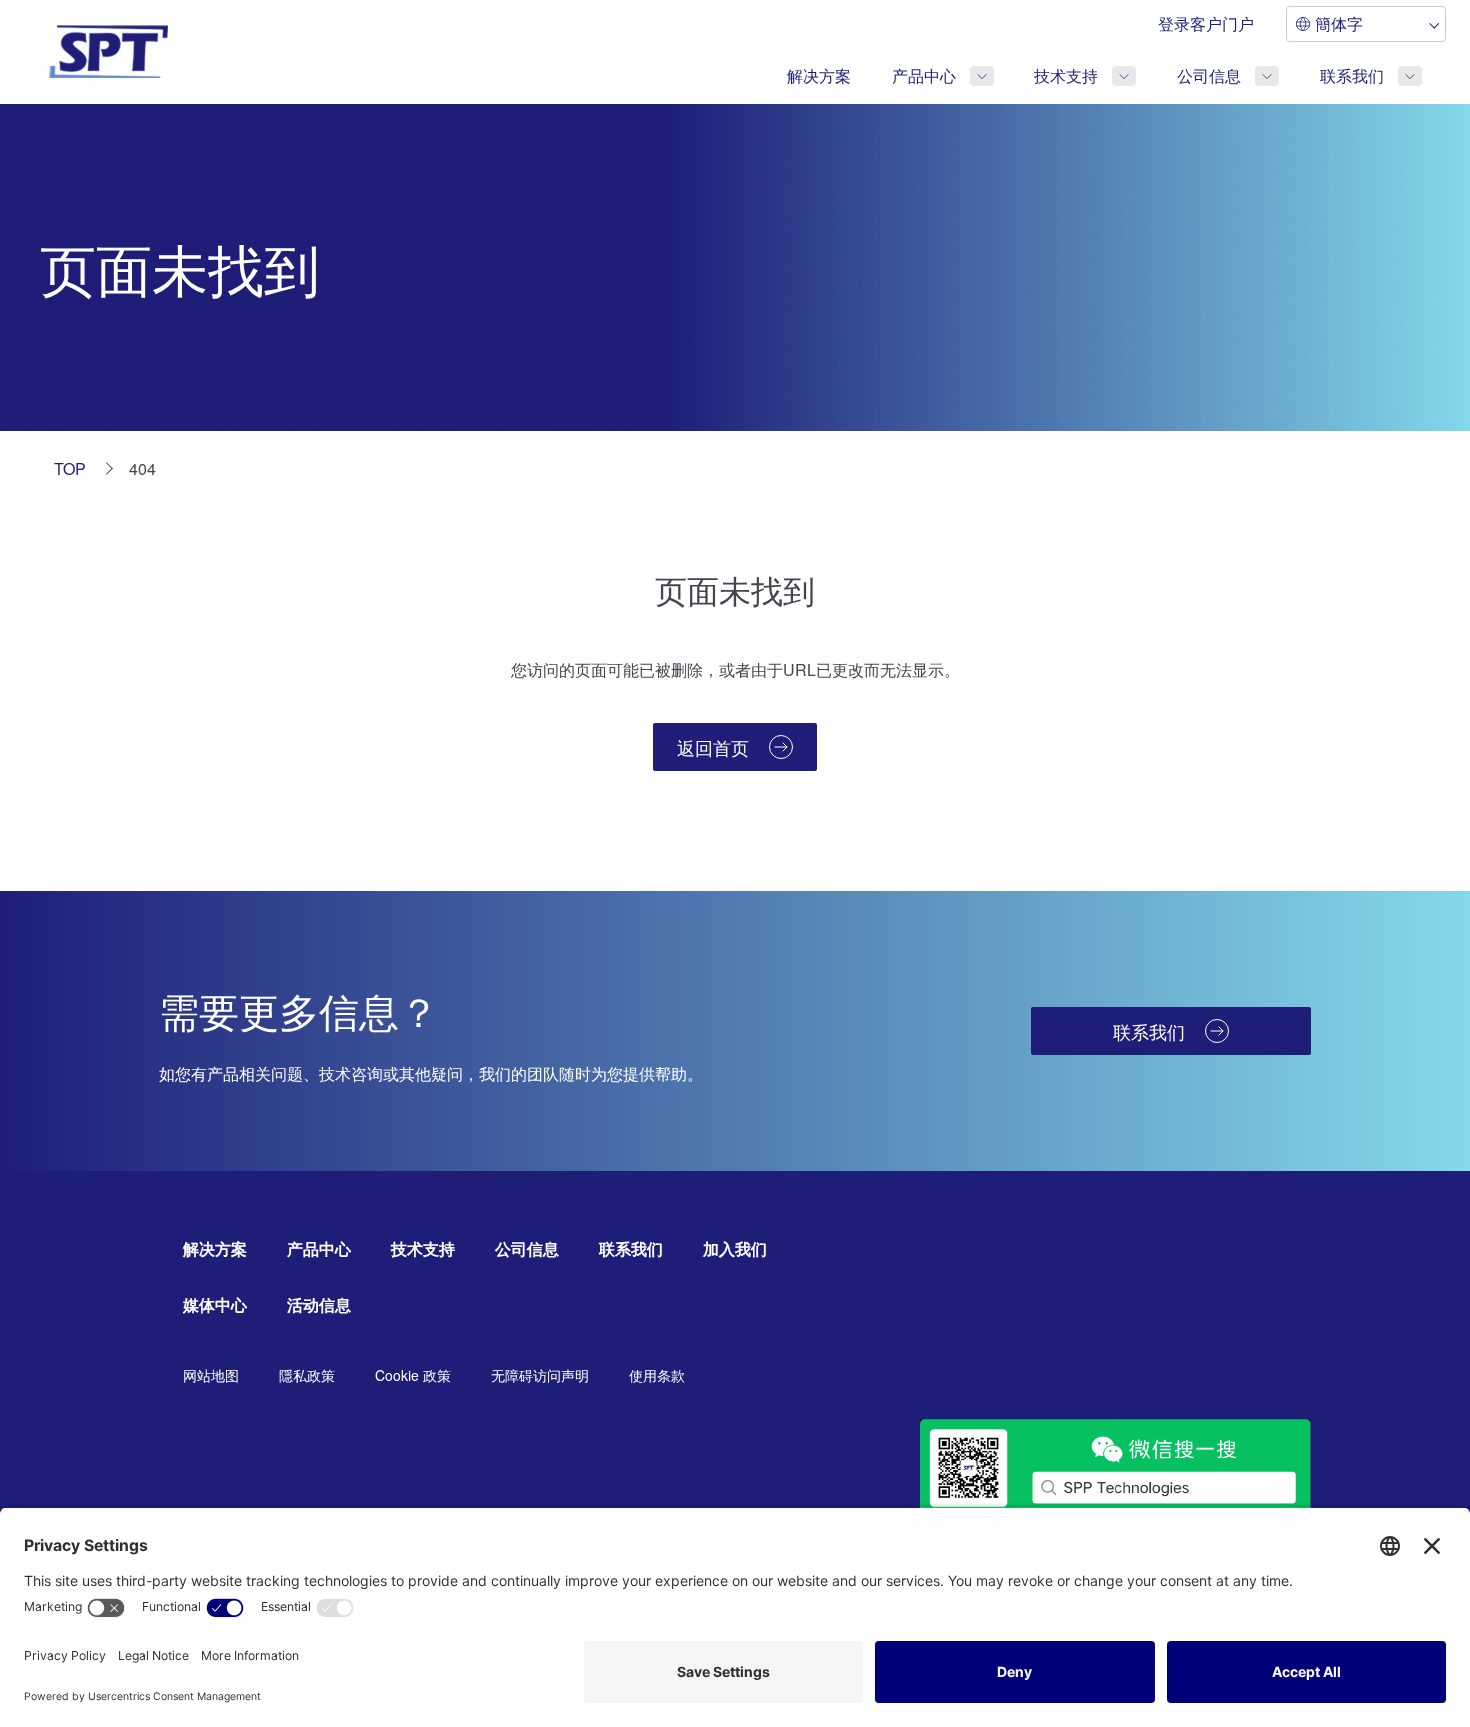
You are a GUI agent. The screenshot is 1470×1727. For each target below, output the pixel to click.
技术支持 (1066, 75)
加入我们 (735, 1248)
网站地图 (211, 1375)
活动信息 (319, 1304)
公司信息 (1209, 75)
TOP (70, 468)
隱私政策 (307, 1375)
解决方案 (819, 75)
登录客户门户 (1206, 23)
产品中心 (924, 75)
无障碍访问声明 (540, 1375)
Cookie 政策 (413, 1375)
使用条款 (657, 1375)
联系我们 (1352, 75)
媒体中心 (215, 1304)
